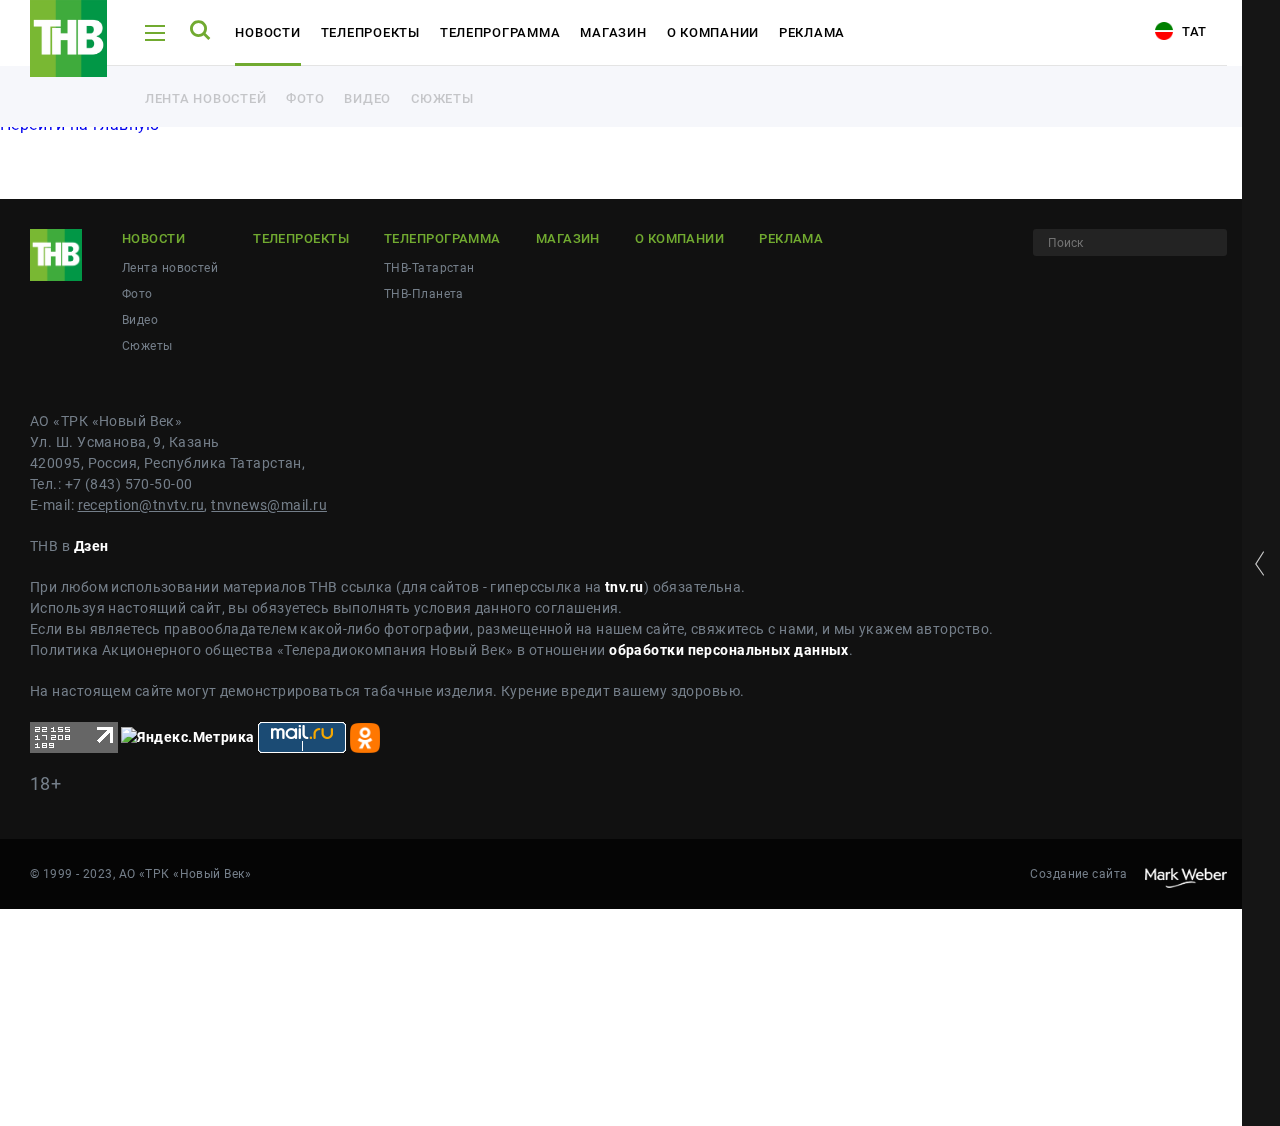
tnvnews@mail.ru (269, 505)
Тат (1192, 31)
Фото (305, 98)
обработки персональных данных (729, 650)
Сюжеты (442, 98)
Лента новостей (205, 98)
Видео (367, 98)
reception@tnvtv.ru (141, 505)
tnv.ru (624, 587)
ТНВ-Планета (424, 294)
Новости (267, 32)
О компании (713, 32)
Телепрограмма (500, 32)
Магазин (613, 32)
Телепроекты (370, 32)
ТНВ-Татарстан (429, 268)
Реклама (812, 32)
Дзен (91, 546)
